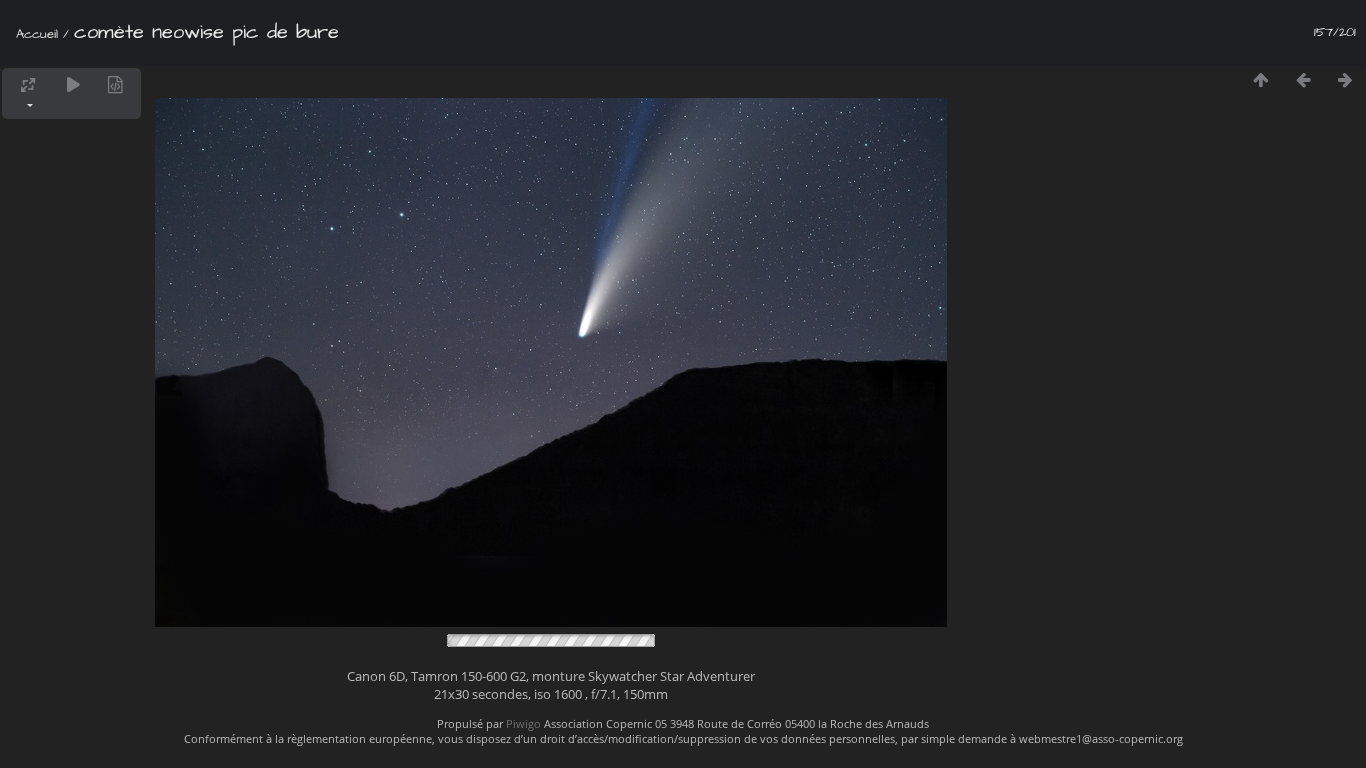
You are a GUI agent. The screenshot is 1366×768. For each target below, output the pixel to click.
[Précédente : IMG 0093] (1303, 79)
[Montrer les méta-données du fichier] (115, 84)
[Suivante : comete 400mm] (1345, 79)
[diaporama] (73, 84)
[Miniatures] (1261, 79)
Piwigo (523, 723)
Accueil (37, 34)
